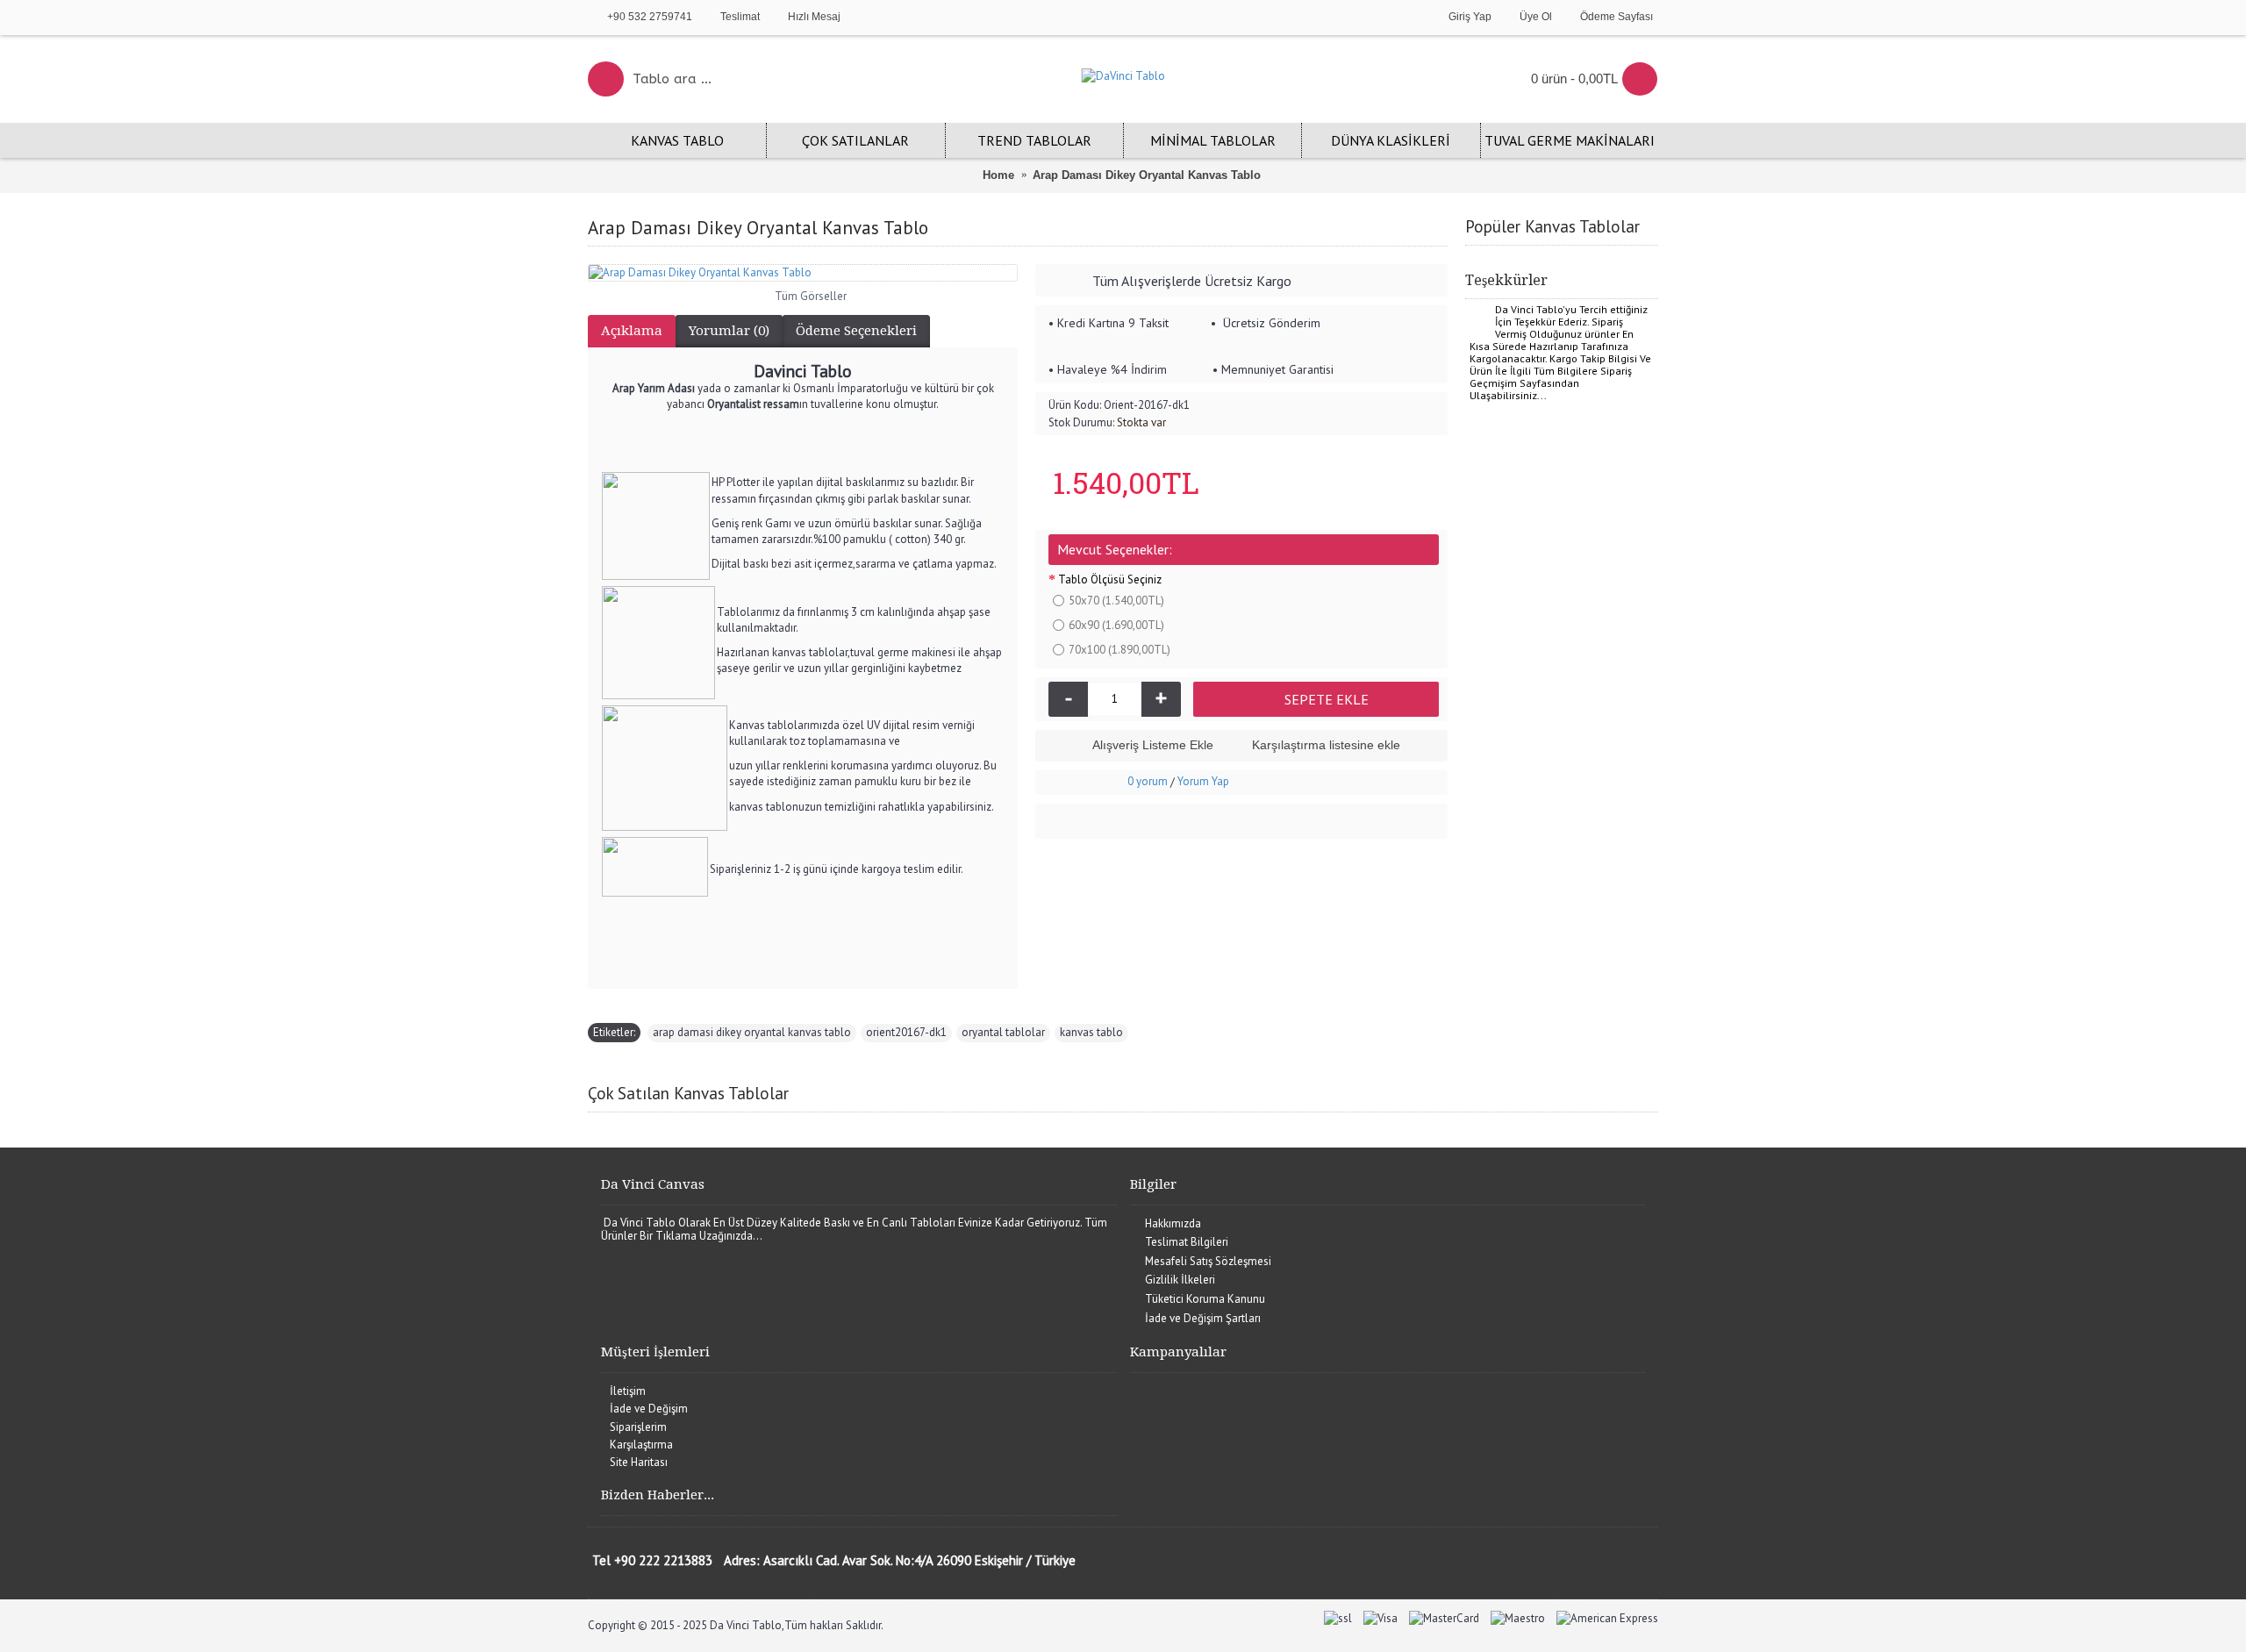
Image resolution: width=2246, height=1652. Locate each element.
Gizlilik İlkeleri (1180, 1280)
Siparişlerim (638, 1427)
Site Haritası (639, 1462)
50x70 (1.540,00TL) (1116, 601)
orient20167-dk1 (906, 1032)
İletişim (628, 1391)
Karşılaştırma (641, 1445)
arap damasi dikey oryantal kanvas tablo (752, 1032)
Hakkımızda (1173, 1223)
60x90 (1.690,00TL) (1116, 625)
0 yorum (1148, 781)
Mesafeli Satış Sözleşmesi (1208, 1261)
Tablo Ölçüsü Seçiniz (1110, 579)
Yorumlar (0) (729, 331)
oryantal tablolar (1003, 1032)
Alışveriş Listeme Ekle (1153, 745)
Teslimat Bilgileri (1187, 1242)
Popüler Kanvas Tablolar (1552, 226)
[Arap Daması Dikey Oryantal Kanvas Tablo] (803, 273)
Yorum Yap (1203, 781)
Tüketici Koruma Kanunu (1205, 1299)
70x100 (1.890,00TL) (1119, 650)
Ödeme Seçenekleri (856, 331)
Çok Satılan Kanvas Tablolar (688, 1093)
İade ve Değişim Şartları (1203, 1318)
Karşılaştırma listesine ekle (1326, 745)
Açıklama (632, 331)
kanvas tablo (1091, 1032)
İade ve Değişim (649, 1409)
